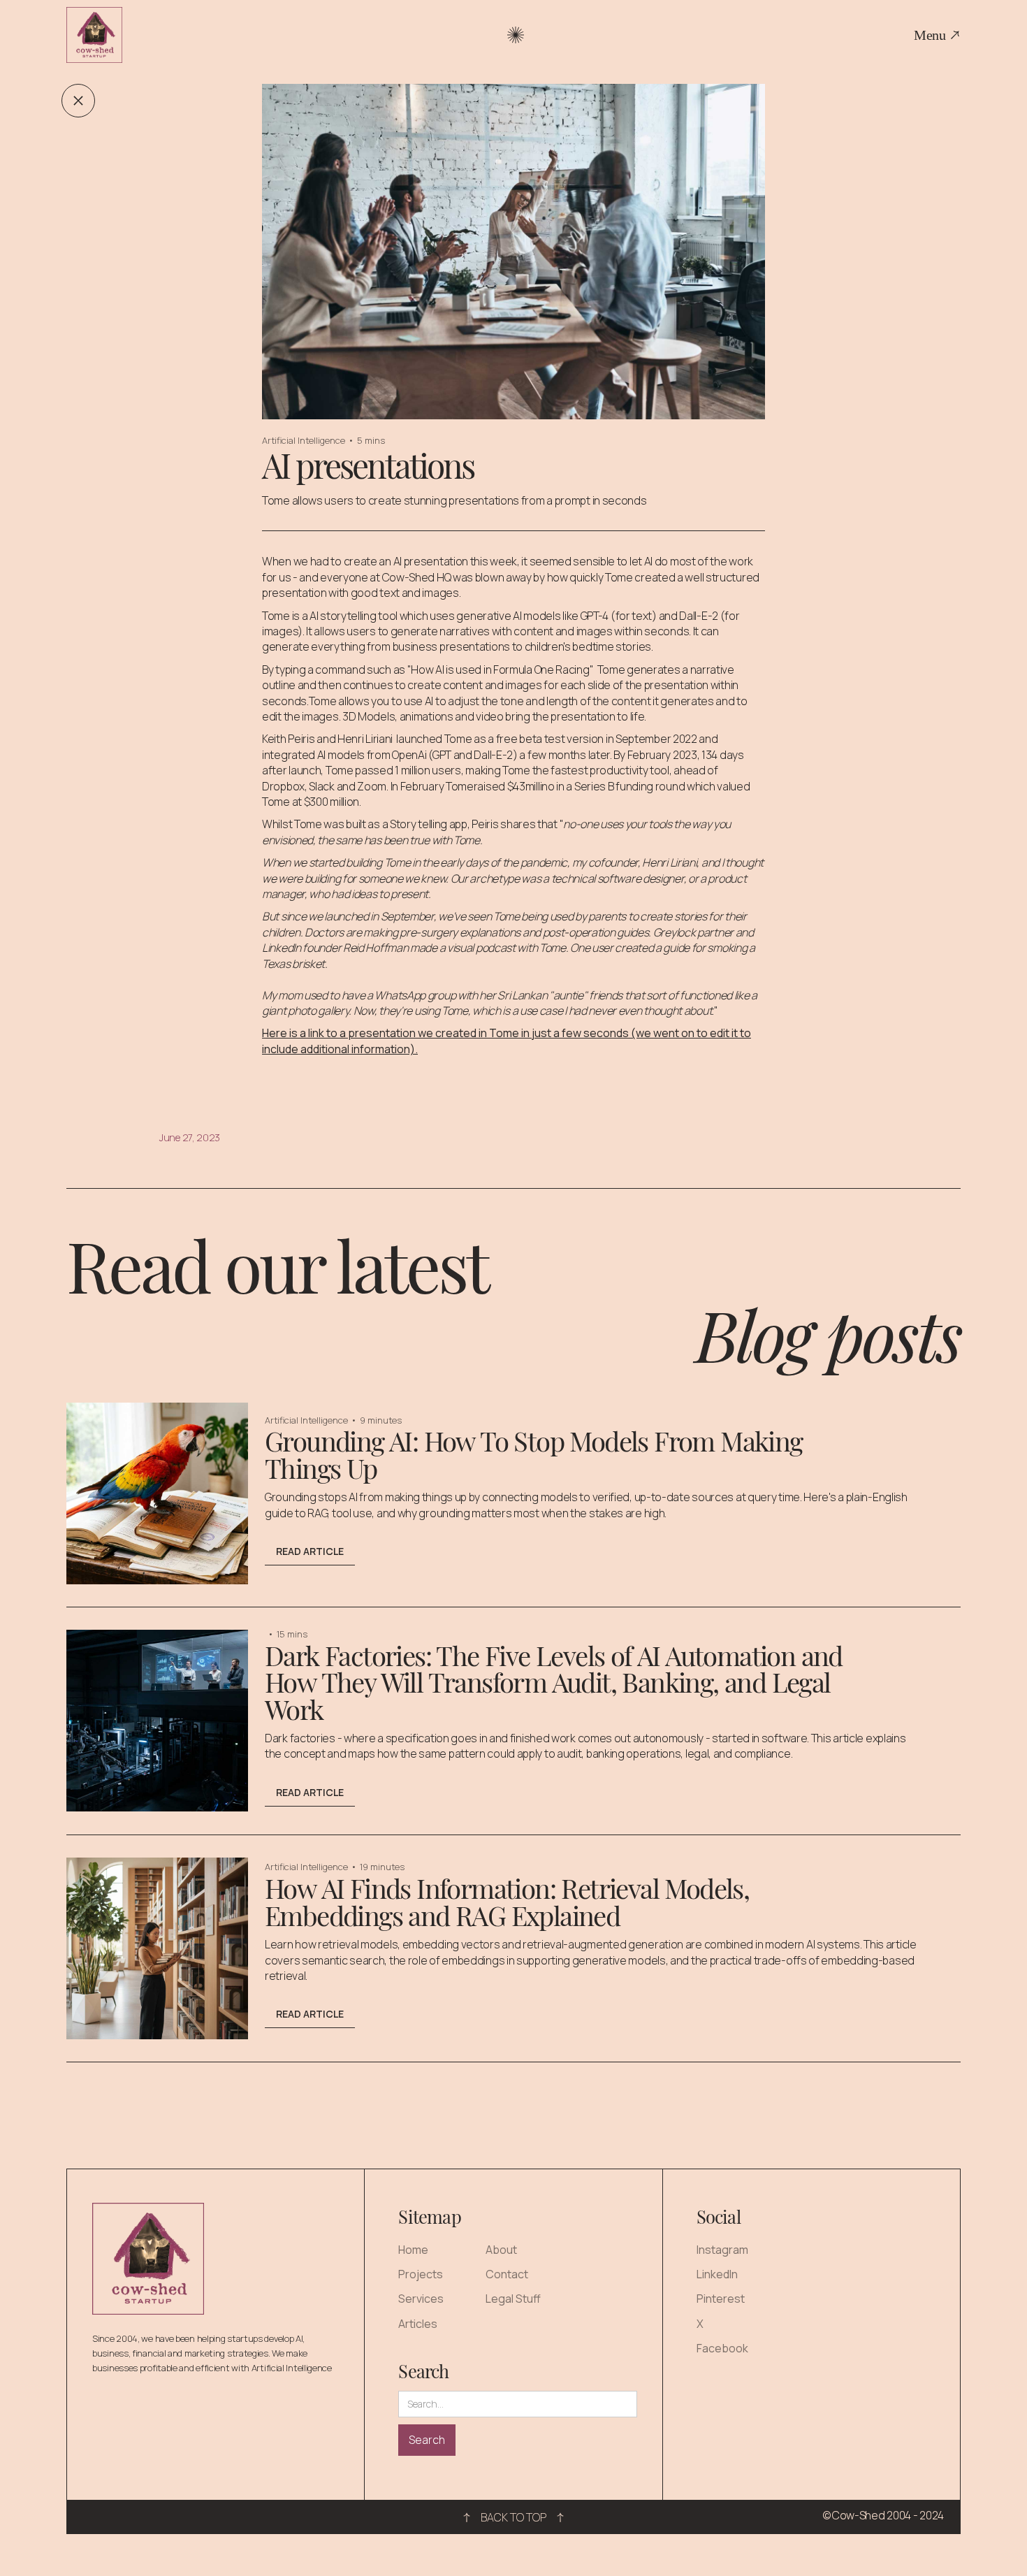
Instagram (722, 2250)
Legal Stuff (513, 2299)
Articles (418, 2324)
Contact (507, 2274)
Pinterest (721, 2299)
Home (413, 2250)
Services (421, 2299)
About (501, 2250)
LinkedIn (717, 2274)
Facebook (722, 2349)
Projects (421, 2274)
